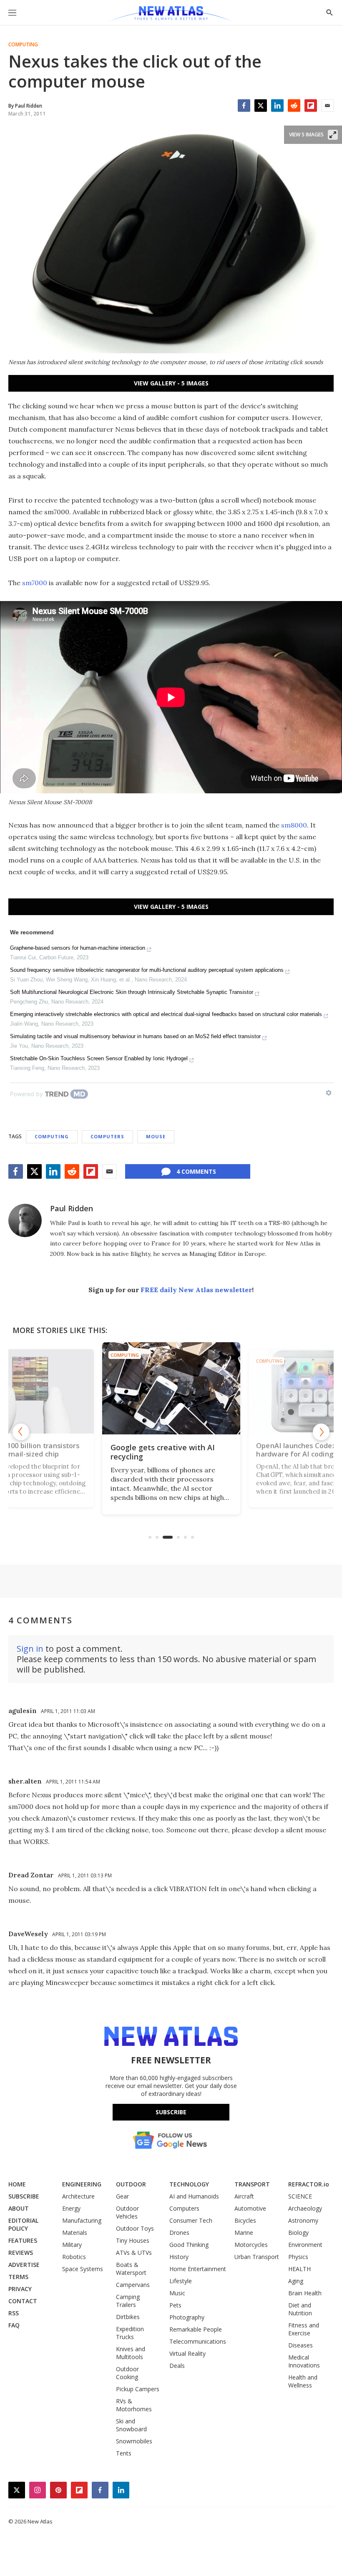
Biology (298, 2233)
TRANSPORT (252, 2184)
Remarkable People (196, 2329)
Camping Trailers (128, 2301)
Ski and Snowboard (131, 2425)
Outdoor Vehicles (127, 2212)
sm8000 (294, 825)
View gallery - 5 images (171, 383)
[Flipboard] (311, 106)
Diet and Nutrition (300, 2309)
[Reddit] (294, 106)
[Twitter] (261, 106)
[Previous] (21, 1432)
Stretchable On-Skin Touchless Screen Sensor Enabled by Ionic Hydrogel (99, 1058)
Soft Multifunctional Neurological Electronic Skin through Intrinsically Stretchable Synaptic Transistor (132, 992)
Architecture (78, 2196)
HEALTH (299, 2269)
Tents (124, 2453)
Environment (305, 2245)
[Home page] (171, 15)
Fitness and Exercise (304, 2329)
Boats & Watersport (131, 2269)
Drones (179, 2233)
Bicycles (245, 2220)
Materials (75, 2233)
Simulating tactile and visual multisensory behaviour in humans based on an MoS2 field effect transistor (135, 1036)
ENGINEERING (82, 2184)
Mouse (156, 1136)
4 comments (196, 1171)
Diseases (301, 2345)
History (179, 2257)
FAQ (14, 2325)
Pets (175, 2305)
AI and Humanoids (194, 2196)
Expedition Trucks (130, 2333)
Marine (244, 2233)
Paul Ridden (72, 1208)
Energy (71, 2208)
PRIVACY (20, 2289)
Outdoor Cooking (127, 2373)
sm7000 (35, 583)
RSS (14, 2313)
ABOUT (19, 2208)
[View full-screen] (333, 135)
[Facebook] (244, 106)
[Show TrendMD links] (329, 1093)
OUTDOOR (131, 2184)
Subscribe (171, 2112)
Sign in (30, 1649)
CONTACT (23, 2301)
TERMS (18, 2277)
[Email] (327, 106)
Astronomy (303, 2220)
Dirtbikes (128, 2317)
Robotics (74, 2257)
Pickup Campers (138, 2389)
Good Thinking (189, 2245)
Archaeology (305, 2208)
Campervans (133, 2285)
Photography (187, 2317)
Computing (23, 45)
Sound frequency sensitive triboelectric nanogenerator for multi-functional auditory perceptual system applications (147, 970)
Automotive (250, 2208)
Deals (177, 2366)
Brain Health (305, 2293)
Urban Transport (257, 2257)
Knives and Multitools (131, 2353)
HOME (17, 2184)
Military (72, 2245)
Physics (298, 2257)
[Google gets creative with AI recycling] (171, 1388)
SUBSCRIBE (24, 2196)
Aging (296, 2281)
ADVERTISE (24, 2265)
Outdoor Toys (135, 2228)
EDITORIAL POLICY (23, 2224)
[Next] (321, 1432)
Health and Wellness (303, 2381)
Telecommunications (198, 2341)
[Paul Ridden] (25, 1220)
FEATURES (23, 2240)
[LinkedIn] (277, 106)
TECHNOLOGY (189, 2184)
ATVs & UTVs (134, 2253)
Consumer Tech (191, 2220)
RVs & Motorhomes (134, 2405)
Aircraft (244, 2196)
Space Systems (83, 2269)
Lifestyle (181, 2281)
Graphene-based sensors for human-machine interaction (78, 948)
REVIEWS (21, 2253)
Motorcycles (251, 2245)
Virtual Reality (187, 2353)
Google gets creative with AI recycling (163, 1452)
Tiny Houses (133, 2240)
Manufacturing (82, 2220)
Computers (107, 1136)
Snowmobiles (134, 2441)
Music (177, 2293)
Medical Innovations (304, 2361)
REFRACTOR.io (309, 2184)
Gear (122, 2196)
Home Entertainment (198, 2269)
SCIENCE (300, 2196)
